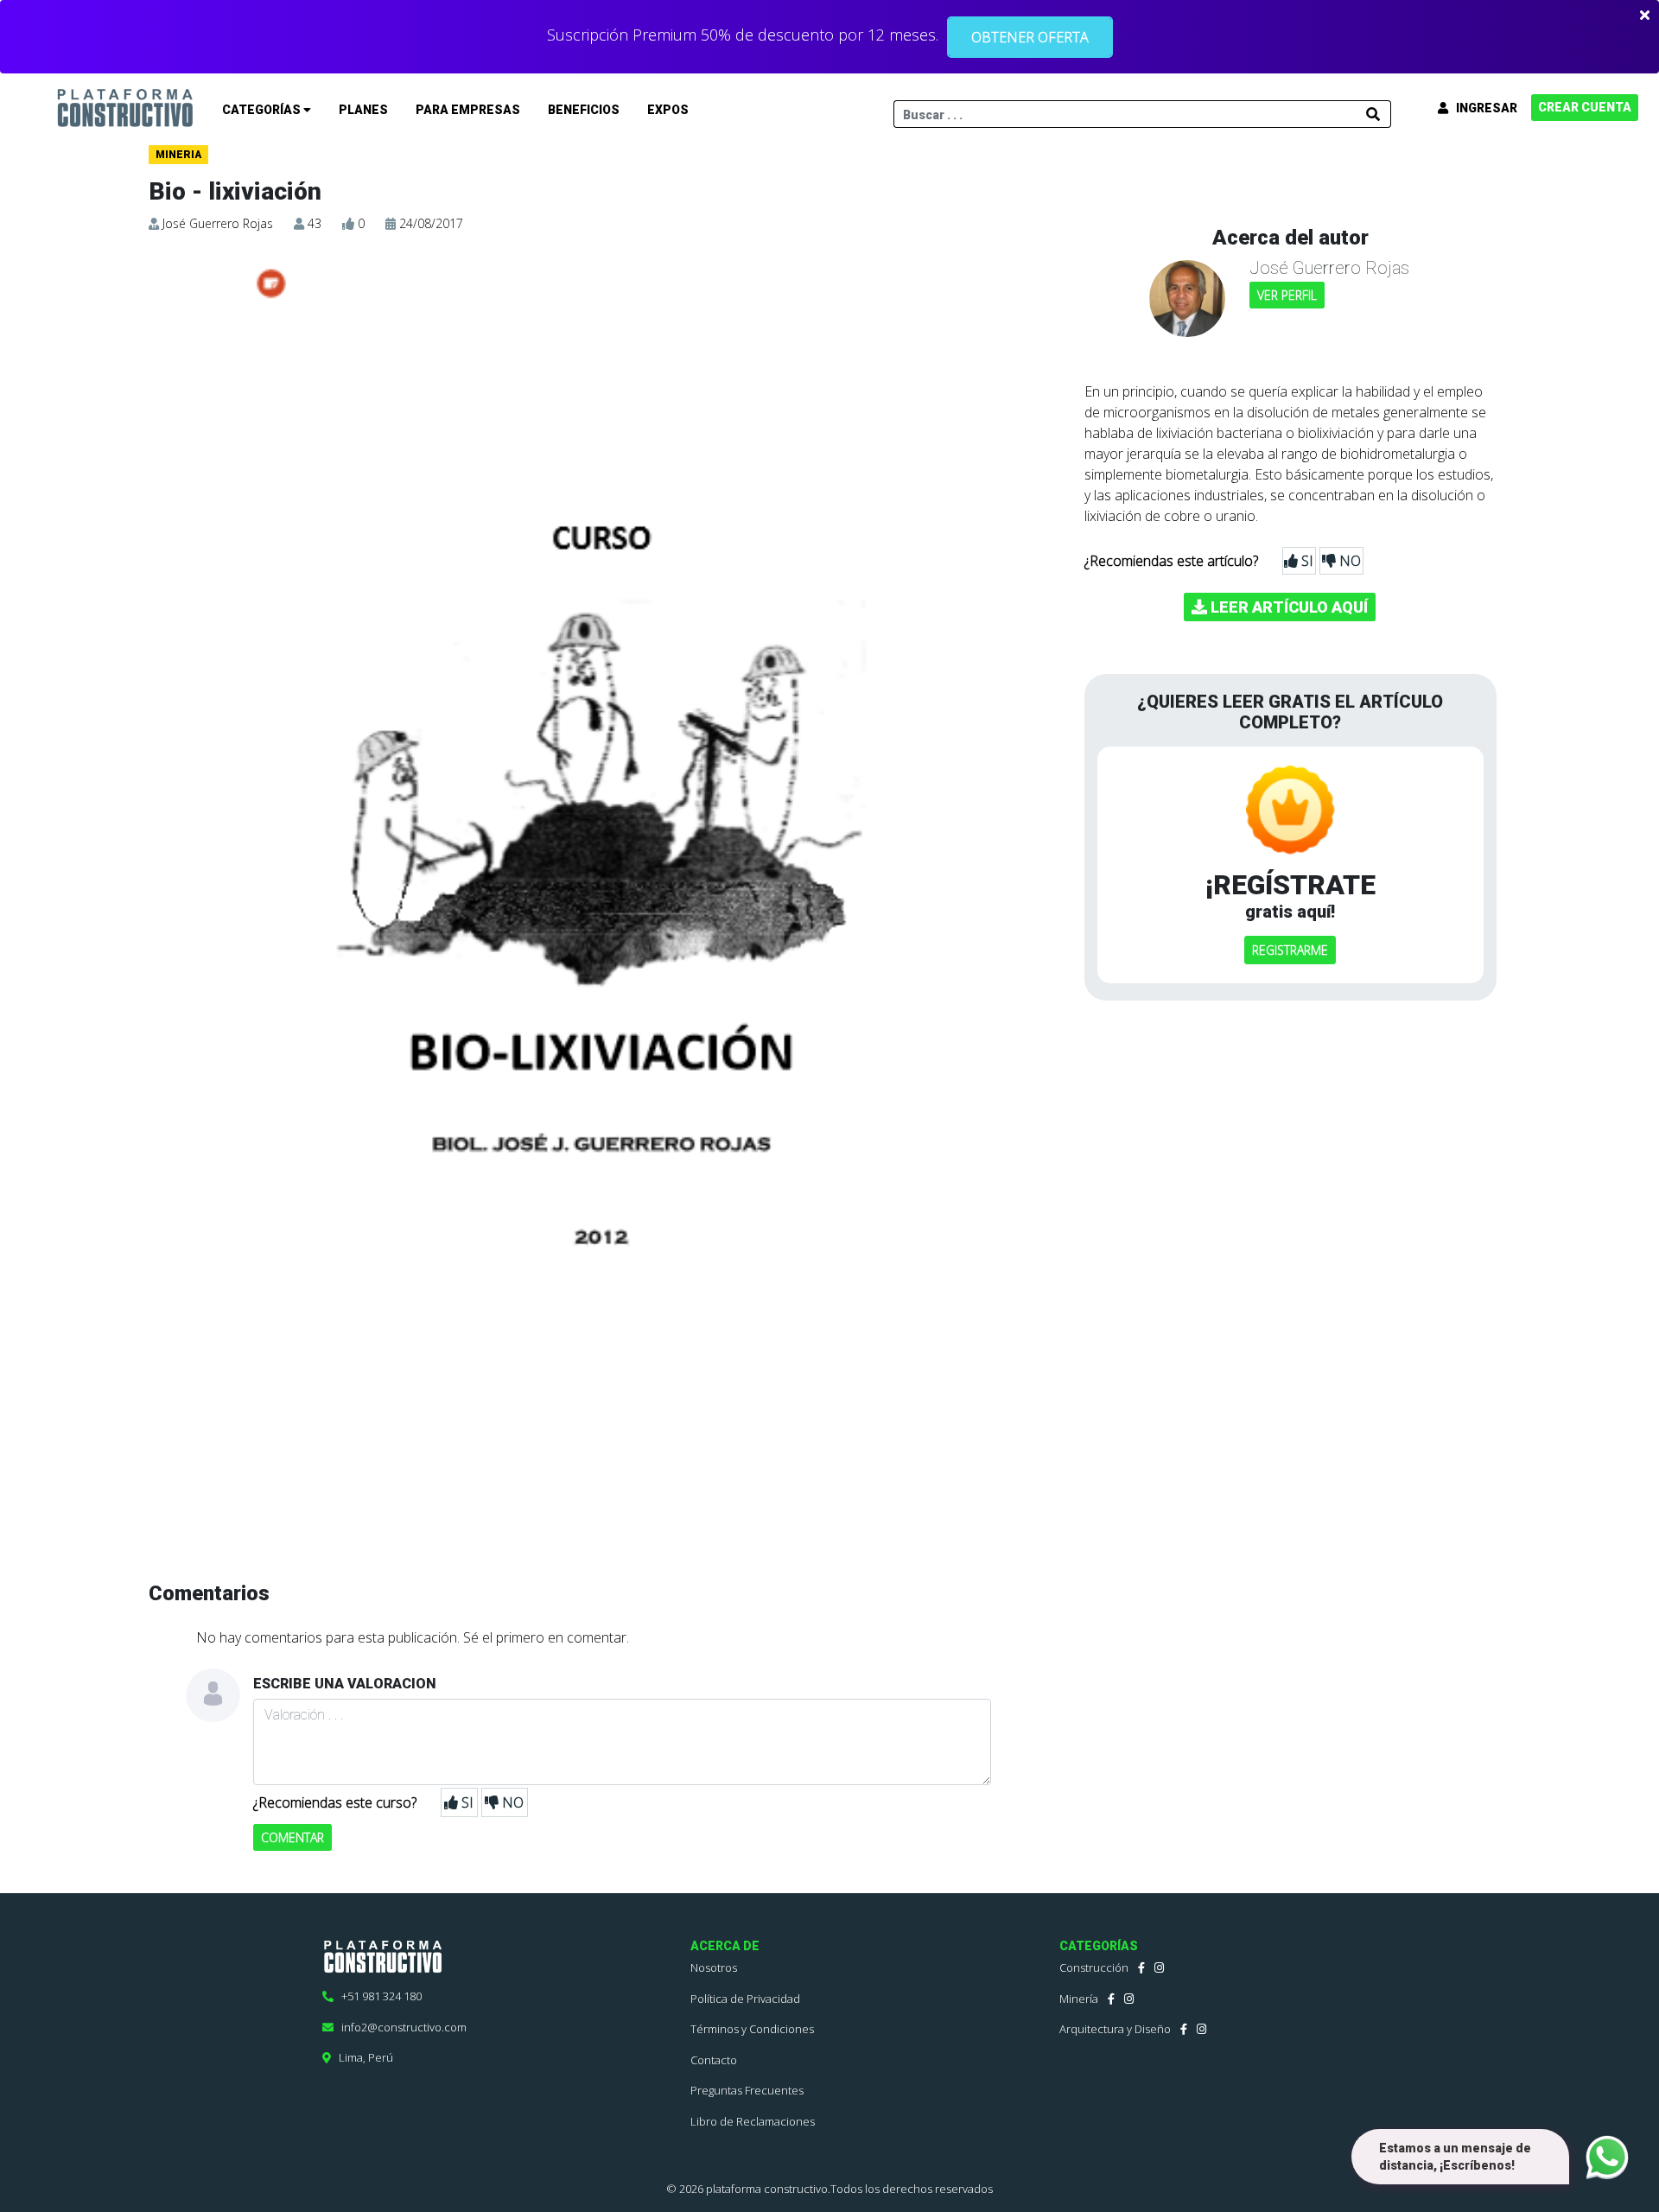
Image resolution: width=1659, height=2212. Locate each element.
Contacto (714, 2060)
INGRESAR (1483, 108)
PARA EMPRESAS (468, 110)
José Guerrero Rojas (218, 223)
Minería (1079, 1999)
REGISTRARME (1290, 950)
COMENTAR (292, 1837)
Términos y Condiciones (752, 2029)
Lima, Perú (362, 2057)
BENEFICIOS (584, 110)
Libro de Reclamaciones (753, 2121)
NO (511, 1802)
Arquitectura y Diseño (1115, 2029)
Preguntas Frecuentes (747, 2090)
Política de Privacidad (745, 1999)
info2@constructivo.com (400, 2027)
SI (466, 1802)
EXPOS (668, 110)
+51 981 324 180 (378, 1996)
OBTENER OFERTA (1030, 37)
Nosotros (714, 1967)
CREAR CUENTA (1585, 107)
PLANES (363, 110)
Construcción (1094, 1967)
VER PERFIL (1287, 295)
